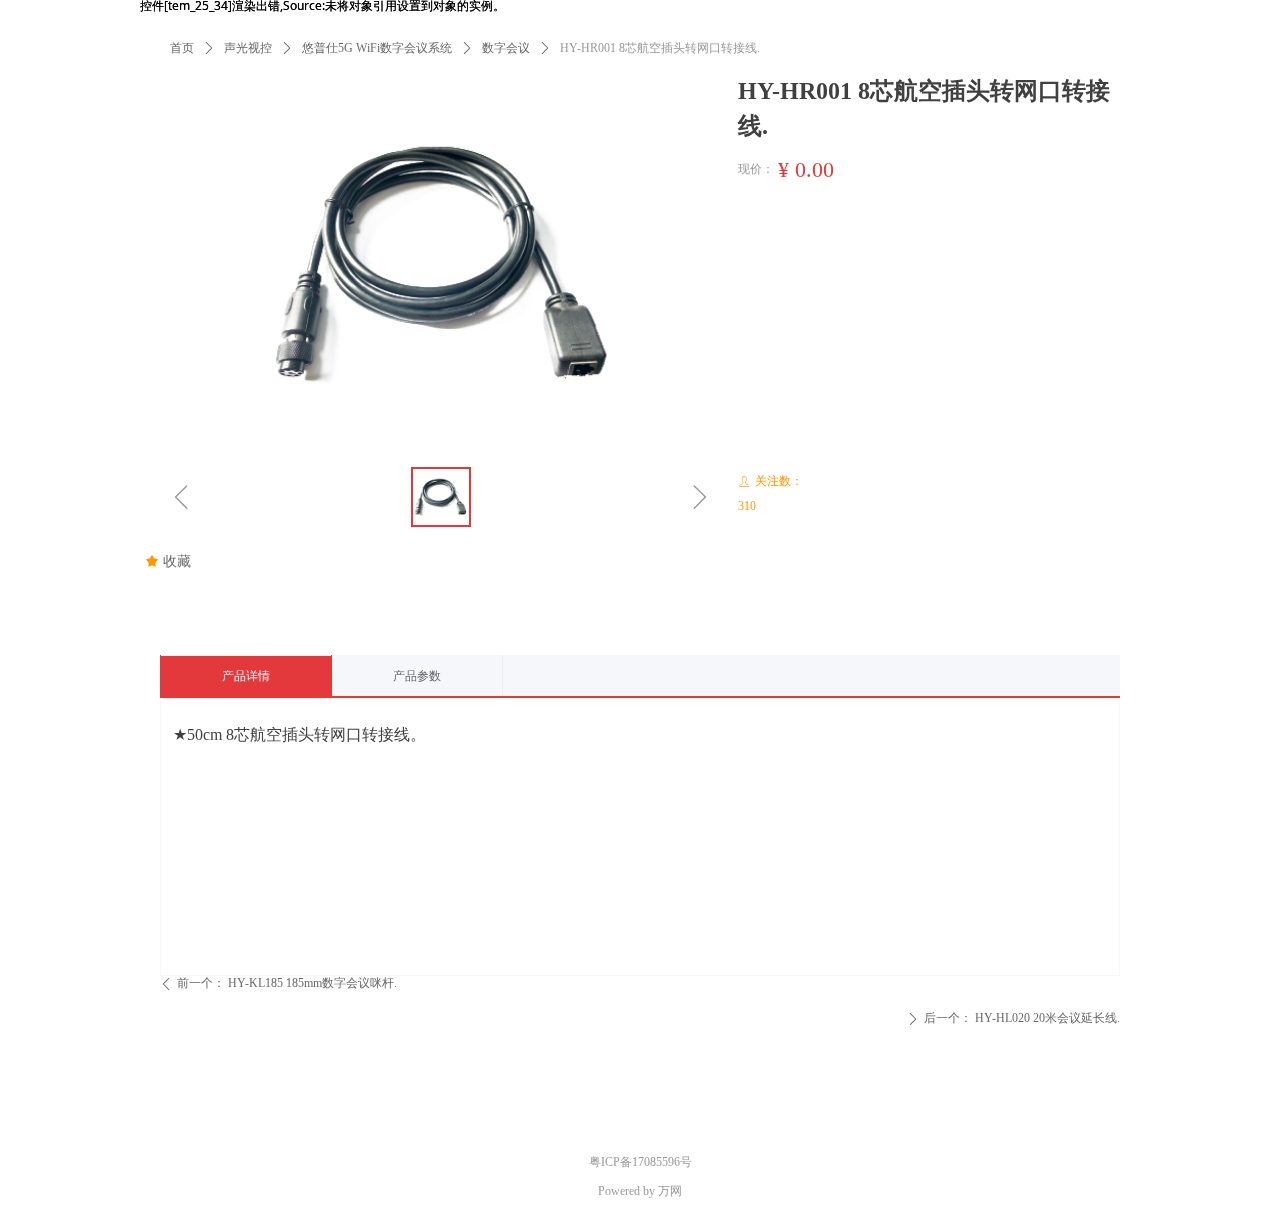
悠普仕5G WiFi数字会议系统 (377, 48)
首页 (182, 48)
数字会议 (506, 48)
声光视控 (248, 48)
